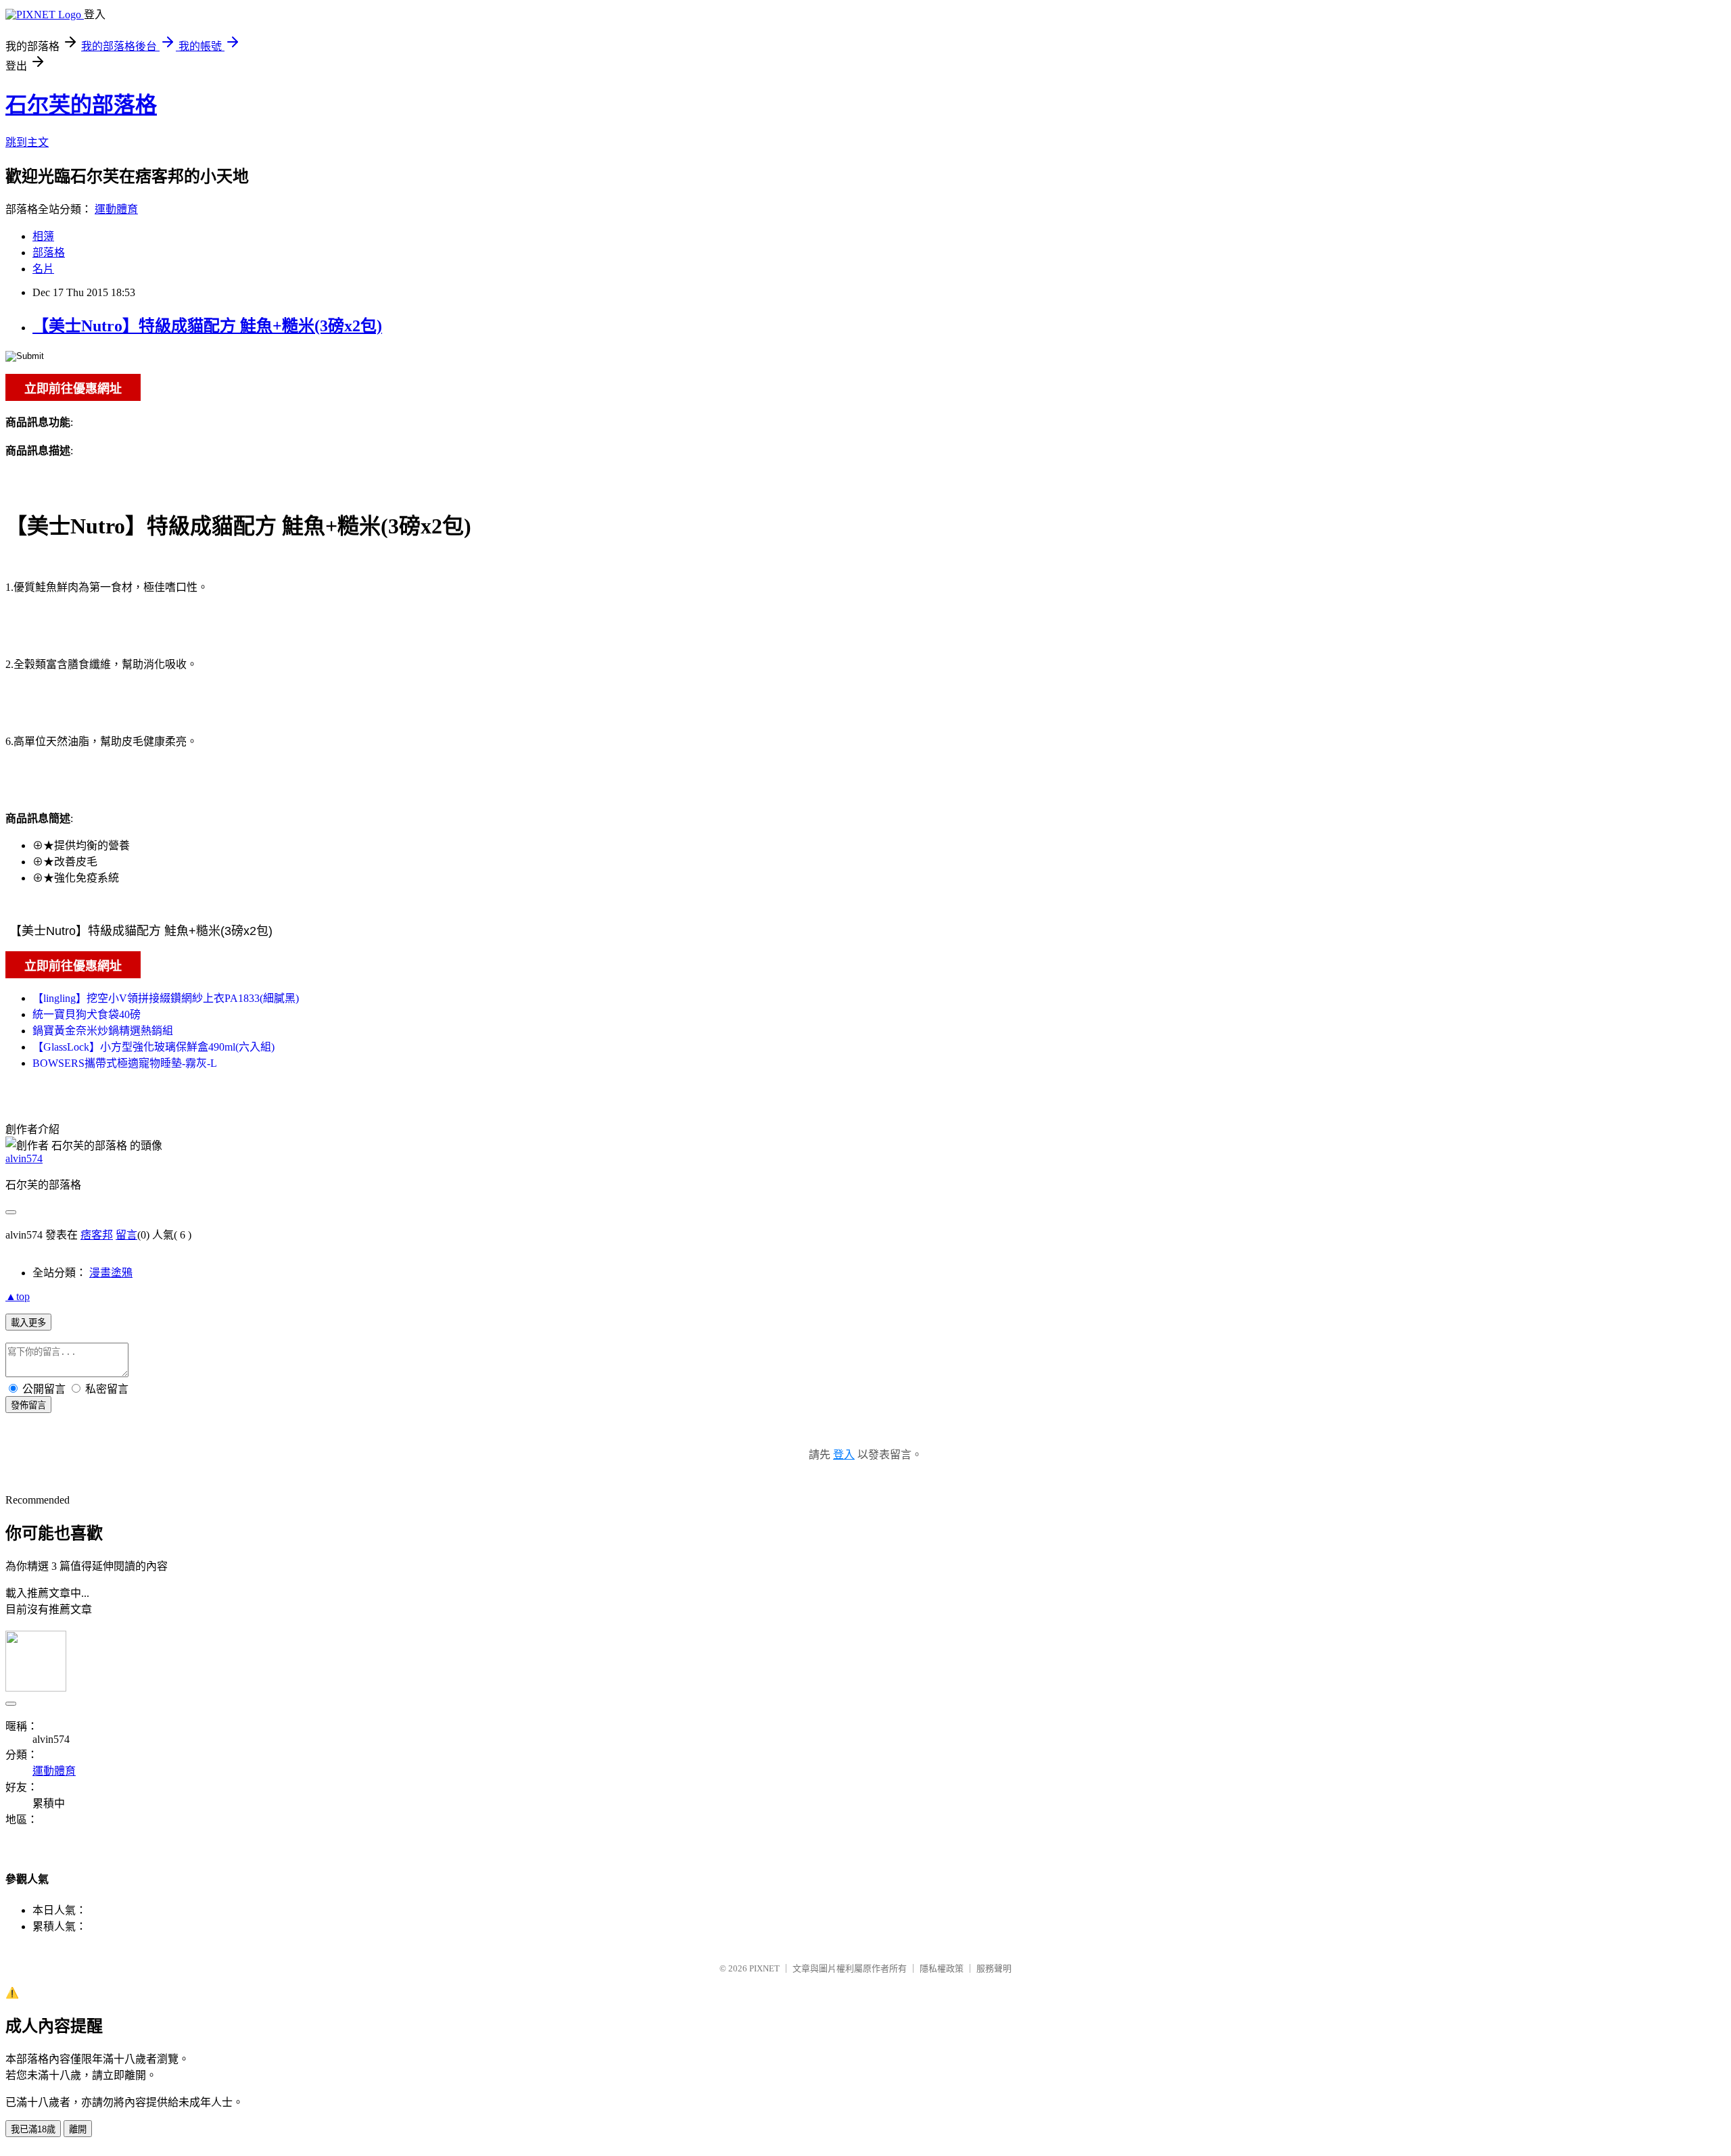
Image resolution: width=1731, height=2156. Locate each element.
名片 (43, 269)
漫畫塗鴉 (111, 1273)
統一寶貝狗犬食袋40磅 (87, 1014)
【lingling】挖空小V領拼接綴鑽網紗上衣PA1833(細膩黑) (166, 998)
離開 (78, 2129)
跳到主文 (27, 142)
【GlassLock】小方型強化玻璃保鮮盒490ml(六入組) (153, 1047)
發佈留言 (28, 1405)
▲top (18, 1296)
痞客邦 (97, 1235)
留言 (126, 1235)
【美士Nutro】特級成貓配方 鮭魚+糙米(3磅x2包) (207, 326)
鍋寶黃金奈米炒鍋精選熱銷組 (103, 1031)
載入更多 (28, 1323)
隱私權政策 (942, 1968)
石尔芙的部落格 (81, 105)
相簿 (43, 236)
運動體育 (116, 209)
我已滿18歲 (33, 2129)
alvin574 (24, 1158)
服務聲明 (994, 1968)
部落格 (49, 253)
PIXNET (764, 1968)
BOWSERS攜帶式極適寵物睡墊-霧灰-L (125, 1063)
